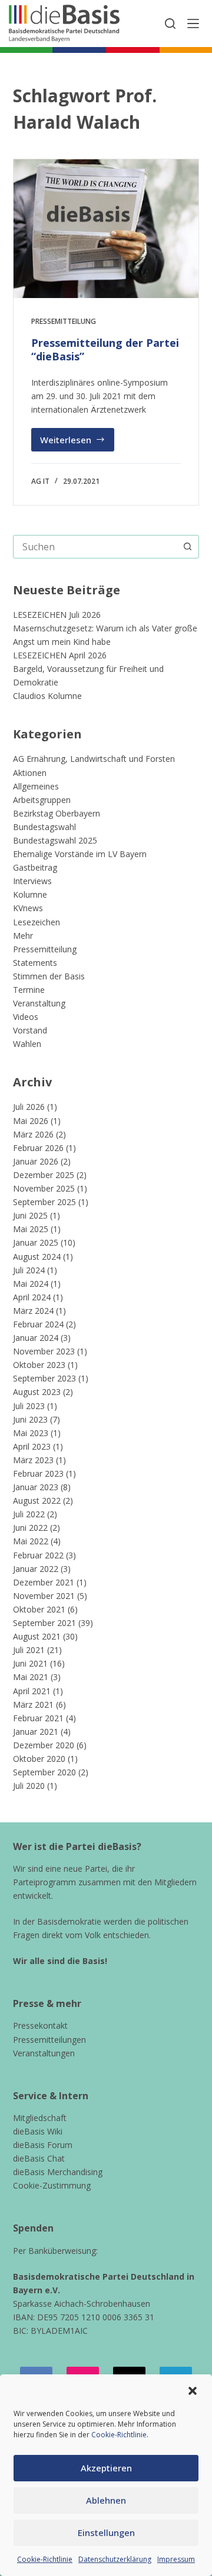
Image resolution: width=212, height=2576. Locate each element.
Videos (26, 1017)
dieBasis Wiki (38, 2131)
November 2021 (44, 1596)
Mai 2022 (31, 1541)
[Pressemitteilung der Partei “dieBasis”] (106, 229)
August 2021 (37, 1636)
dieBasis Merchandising (58, 2172)
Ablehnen (106, 2500)
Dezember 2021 (44, 1582)
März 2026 (33, 1134)
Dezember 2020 (44, 1745)
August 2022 (37, 1501)
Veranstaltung (39, 1003)
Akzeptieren (106, 2468)
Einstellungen (106, 2532)
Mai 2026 (31, 1121)
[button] (193, 2391)
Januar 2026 (36, 1161)
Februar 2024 (38, 1324)
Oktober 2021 (39, 1609)
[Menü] (193, 24)
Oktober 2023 (39, 1365)
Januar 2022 (36, 1569)
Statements (35, 963)
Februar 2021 (38, 1718)
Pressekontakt (40, 2025)
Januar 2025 (36, 1242)
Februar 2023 (38, 1473)
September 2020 (44, 1772)
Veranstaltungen (44, 2053)
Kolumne (30, 894)
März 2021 (33, 1704)
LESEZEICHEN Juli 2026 (57, 615)
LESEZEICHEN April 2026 (60, 655)
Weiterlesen (77, 443)
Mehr (23, 936)
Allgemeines (36, 786)
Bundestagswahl (44, 827)
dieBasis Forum (43, 2145)
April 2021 (32, 1691)
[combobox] (95, 547)
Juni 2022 (30, 1528)
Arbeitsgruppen (42, 800)
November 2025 (44, 1188)
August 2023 (37, 1392)
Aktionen (30, 773)
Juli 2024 (29, 1270)
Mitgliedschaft (40, 2118)
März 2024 (33, 1311)
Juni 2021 (30, 1663)
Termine (29, 990)
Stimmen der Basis (49, 976)
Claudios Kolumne (47, 696)
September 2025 (44, 1202)
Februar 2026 (38, 1148)
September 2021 (44, 1623)
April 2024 (32, 1297)
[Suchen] (170, 24)
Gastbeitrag (35, 867)
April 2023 (32, 1446)
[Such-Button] (187, 547)
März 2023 (33, 1460)
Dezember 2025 (44, 1175)
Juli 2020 (29, 1786)
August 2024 (37, 1257)
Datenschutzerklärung (115, 2559)
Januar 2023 (36, 1487)
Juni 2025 (30, 1215)
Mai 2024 (31, 1284)
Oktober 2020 (39, 1759)
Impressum (176, 2559)
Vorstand (30, 1030)
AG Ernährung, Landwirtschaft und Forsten (94, 759)
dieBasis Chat (39, 2158)
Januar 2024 (36, 1338)
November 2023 (44, 1351)
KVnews (28, 908)
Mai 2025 (31, 1229)
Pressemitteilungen (49, 2040)
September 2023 (44, 1378)
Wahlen (27, 1044)
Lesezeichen (37, 922)
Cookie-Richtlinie (119, 2435)
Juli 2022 (29, 1514)
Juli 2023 (29, 1406)
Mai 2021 (31, 1677)
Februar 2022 (38, 1555)
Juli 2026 (29, 1107)
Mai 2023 (31, 1433)
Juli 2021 (29, 1650)
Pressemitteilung (64, 321)
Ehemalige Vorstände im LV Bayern (80, 854)
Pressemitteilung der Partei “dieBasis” (105, 349)
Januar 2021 (36, 1732)
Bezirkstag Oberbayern (57, 813)
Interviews (32, 881)
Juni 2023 (30, 1419)
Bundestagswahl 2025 (55, 840)
